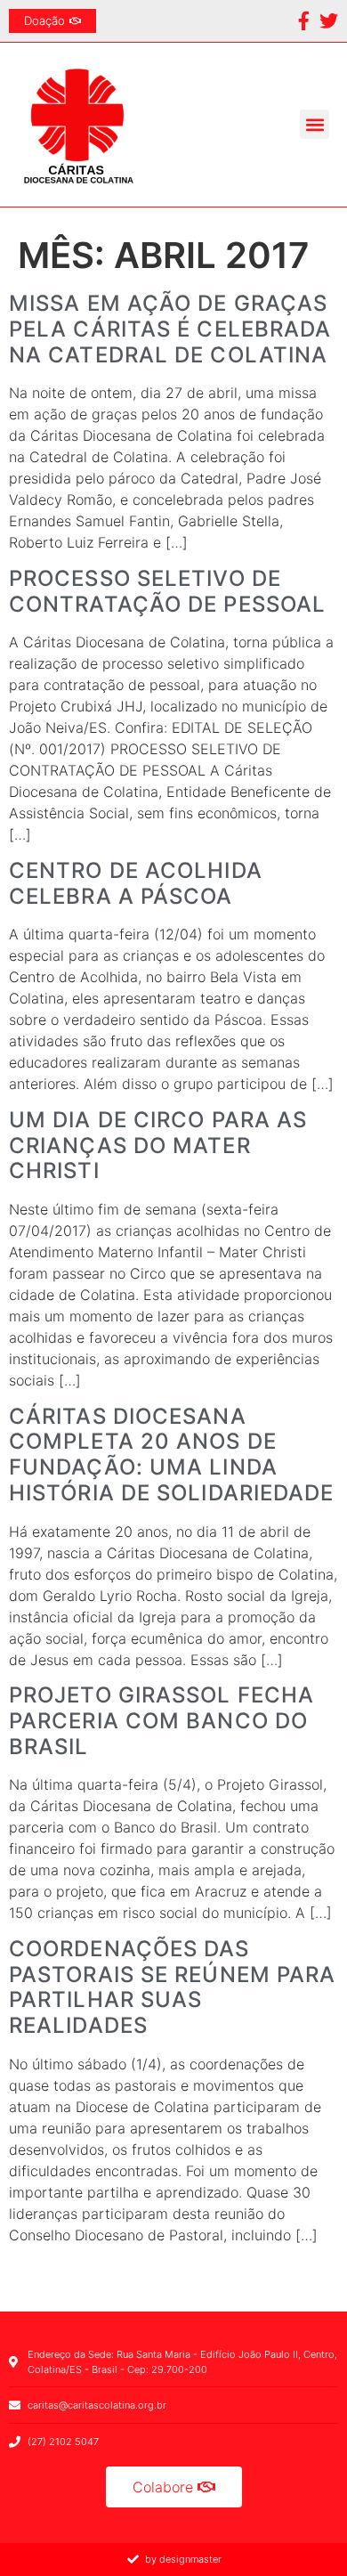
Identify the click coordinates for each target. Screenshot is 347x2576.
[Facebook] (304, 21)
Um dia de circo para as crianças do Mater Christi (158, 1146)
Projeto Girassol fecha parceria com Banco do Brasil (161, 1721)
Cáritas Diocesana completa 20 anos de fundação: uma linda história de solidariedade (172, 1455)
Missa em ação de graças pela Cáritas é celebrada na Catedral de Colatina (170, 329)
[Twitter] (329, 21)
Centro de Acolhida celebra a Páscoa (136, 883)
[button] (315, 124)
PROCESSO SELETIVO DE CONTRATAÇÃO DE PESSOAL (167, 591)
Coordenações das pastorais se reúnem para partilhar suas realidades (172, 1987)
